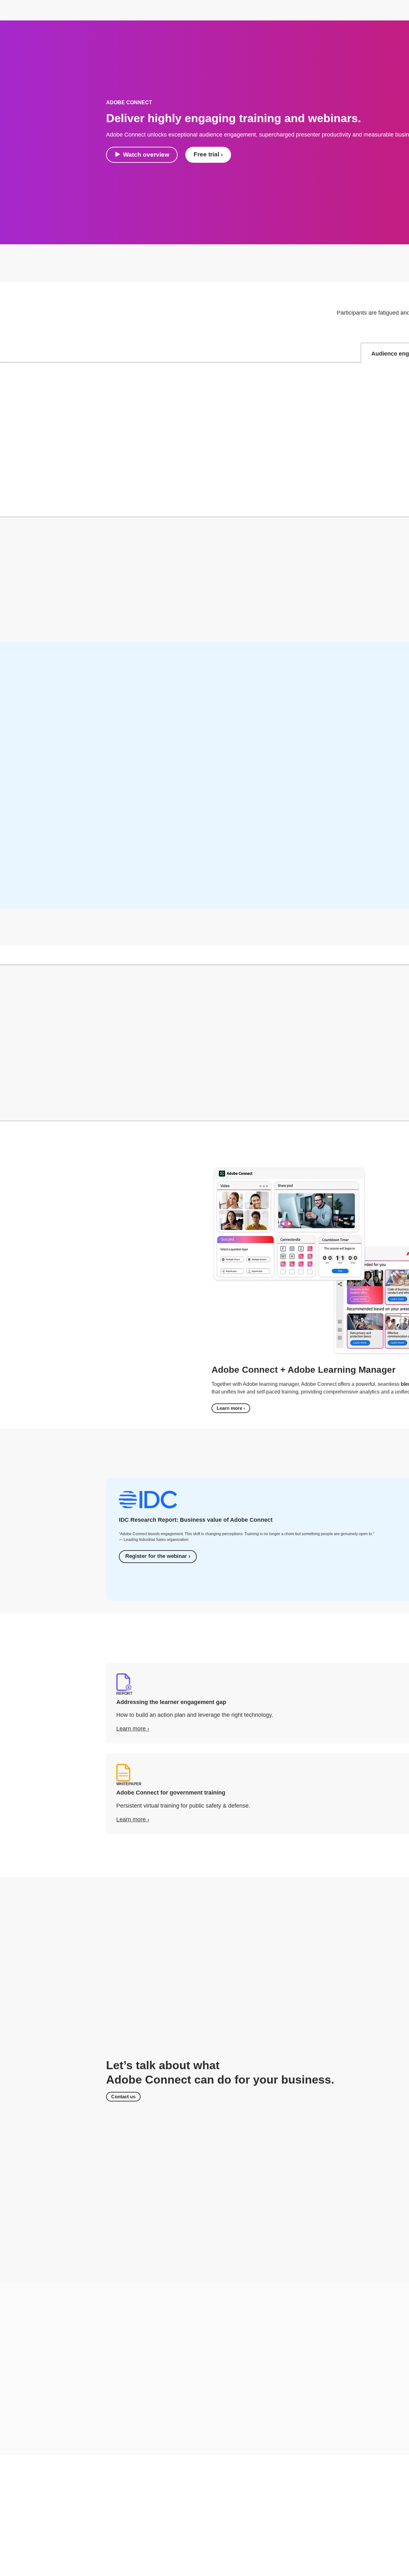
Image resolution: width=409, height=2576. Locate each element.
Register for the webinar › (158, 1556)
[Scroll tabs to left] (5, 353)
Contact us (123, 2097)
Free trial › (208, 154)
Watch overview (146, 155)
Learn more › (231, 1408)
